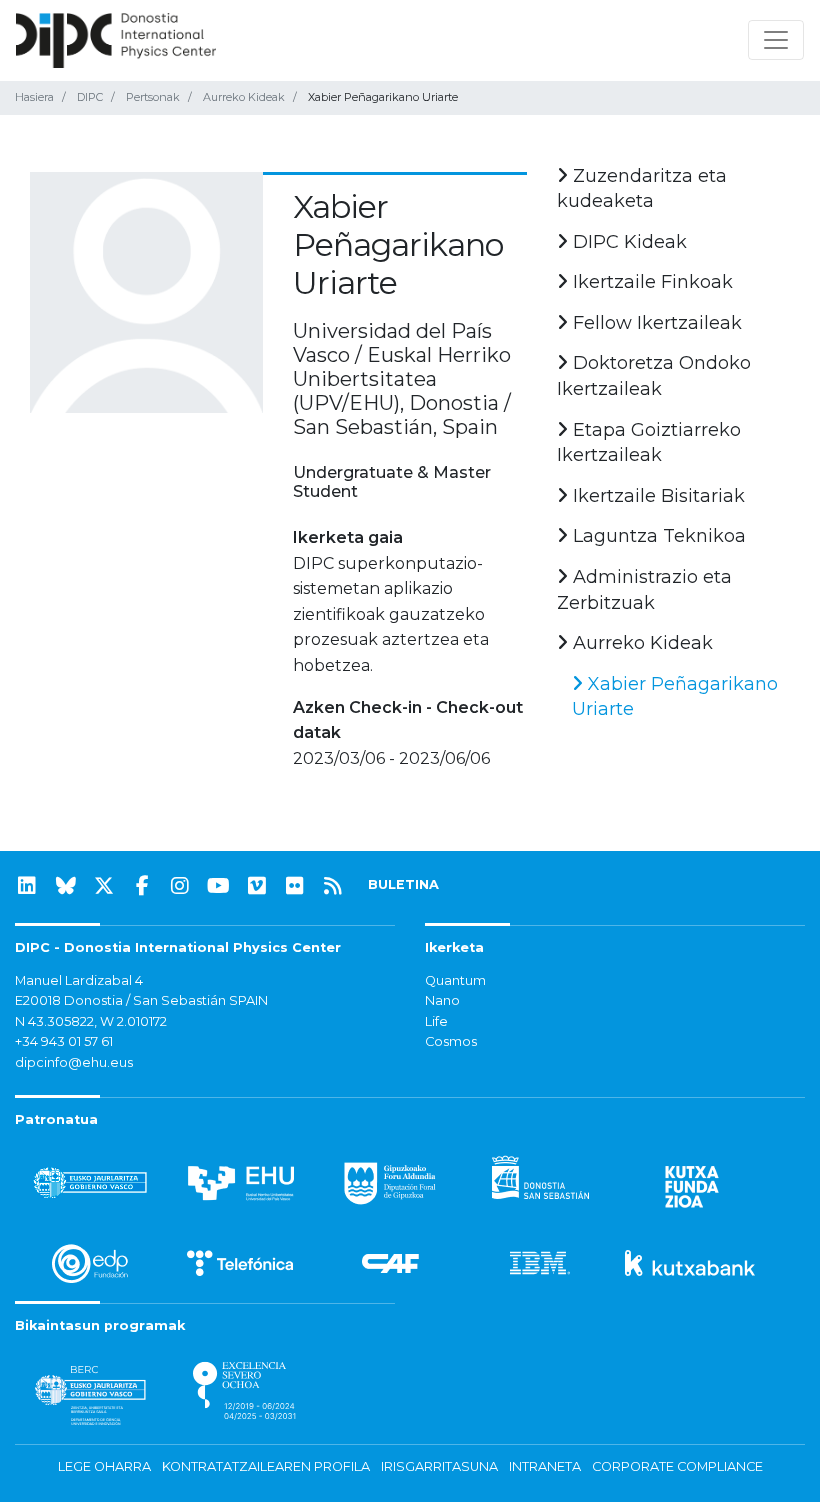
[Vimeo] (257, 886)
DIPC (90, 97)
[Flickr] (295, 886)
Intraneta (545, 1466)
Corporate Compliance (677, 1466)
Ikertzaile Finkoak (650, 282)
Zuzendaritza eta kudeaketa (642, 189)
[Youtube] (219, 886)
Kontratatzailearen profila (266, 1466)
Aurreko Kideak (244, 97)
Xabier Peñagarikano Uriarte (675, 697)
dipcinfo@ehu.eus (74, 1062)
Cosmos (451, 1041)
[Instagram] (180, 886)
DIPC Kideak (627, 242)
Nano (442, 1000)
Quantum (455, 980)
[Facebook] (142, 886)
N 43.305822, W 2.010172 (91, 1021)
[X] (104, 886)
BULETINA (403, 884)
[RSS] (333, 886)
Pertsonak (153, 97)
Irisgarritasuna (439, 1466)
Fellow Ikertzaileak (655, 323)
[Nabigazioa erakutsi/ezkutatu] (776, 40)
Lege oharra (104, 1466)
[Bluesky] (66, 886)
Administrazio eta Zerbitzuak (644, 590)
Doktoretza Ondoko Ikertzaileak (654, 376)
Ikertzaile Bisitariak (656, 496)
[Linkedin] (27, 886)
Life (436, 1021)
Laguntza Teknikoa (657, 536)
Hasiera (34, 97)
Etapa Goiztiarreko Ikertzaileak (649, 443)
